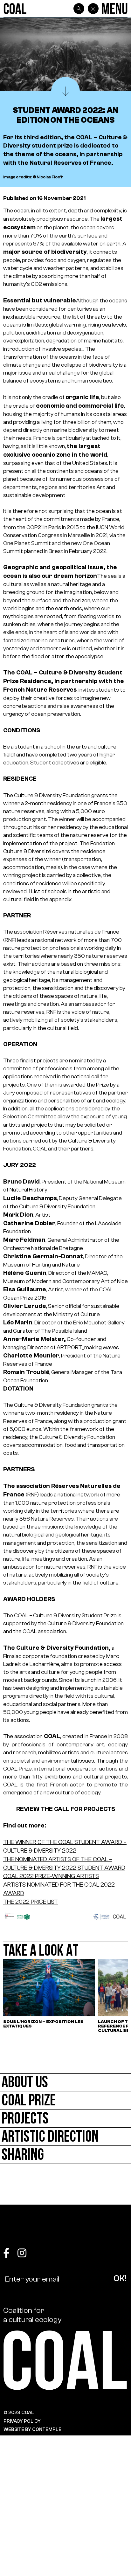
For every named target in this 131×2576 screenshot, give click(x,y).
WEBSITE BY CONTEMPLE (32, 2429)
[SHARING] (65, 2155)
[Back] (93, 9)
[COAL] (15, 9)
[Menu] (115, 9)
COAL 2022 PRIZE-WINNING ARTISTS (51, 1876)
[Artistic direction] (65, 2137)
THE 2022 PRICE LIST (31, 1902)
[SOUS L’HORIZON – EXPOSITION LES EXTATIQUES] (49, 1996)
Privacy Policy (22, 2421)
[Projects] (65, 2119)
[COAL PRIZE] (65, 2100)
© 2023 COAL (19, 2413)
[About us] (65, 2082)
